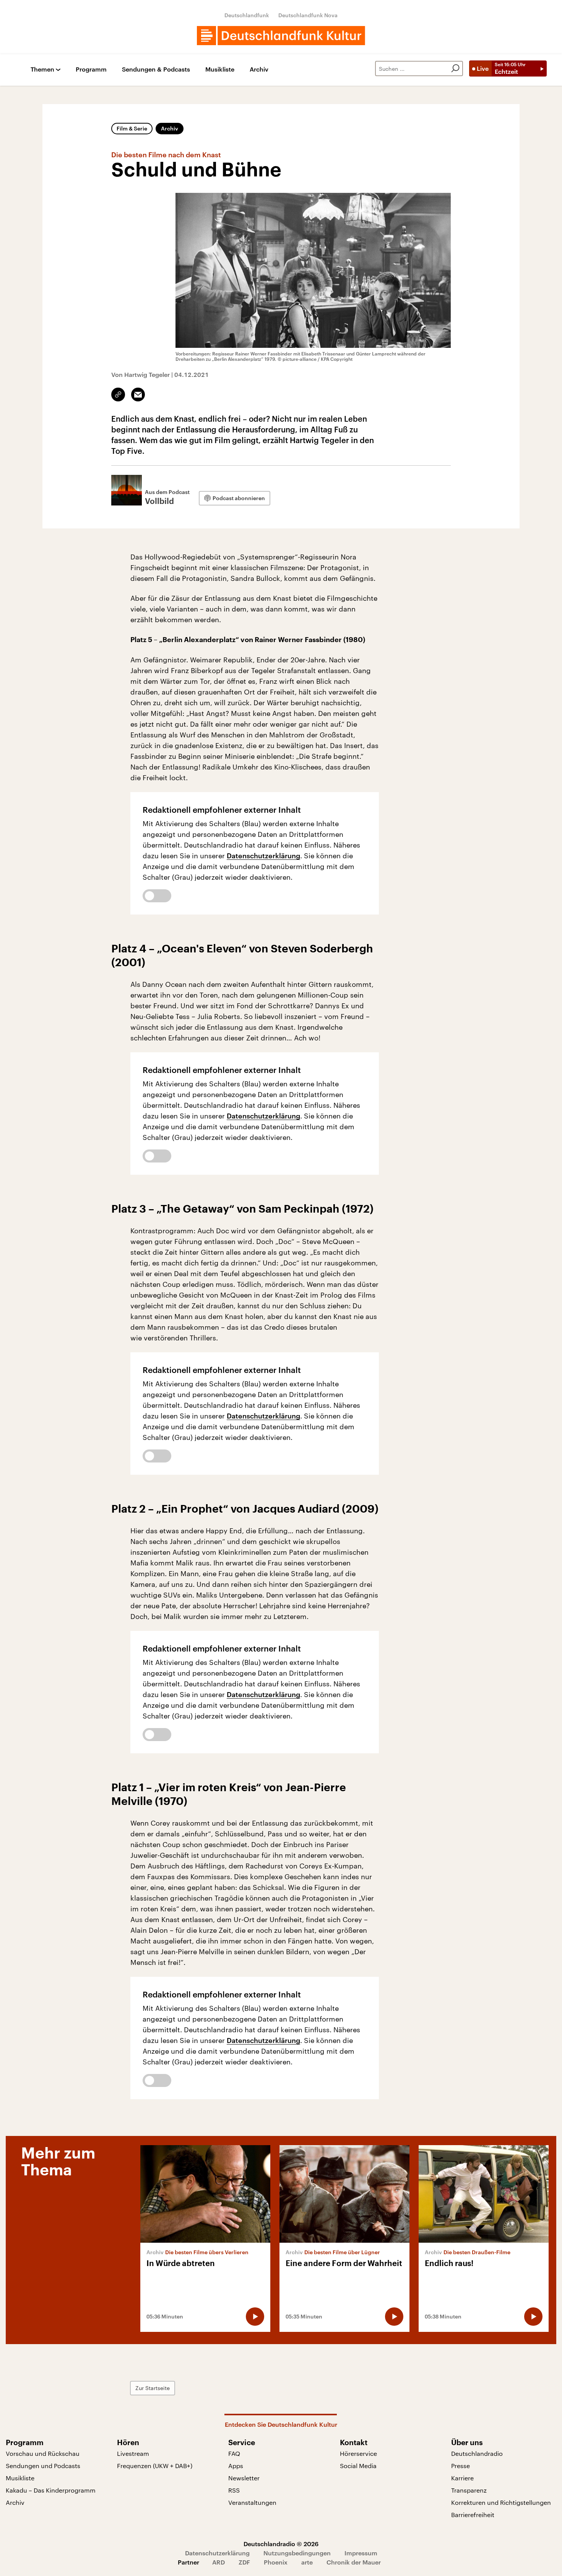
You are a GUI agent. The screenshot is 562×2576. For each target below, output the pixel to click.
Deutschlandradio (477, 2453)
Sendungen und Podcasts (43, 2466)
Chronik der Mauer (354, 2562)
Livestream (133, 2453)
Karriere (462, 2478)
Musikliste (220, 69)
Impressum (361, 2553)
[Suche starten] (455, 68)
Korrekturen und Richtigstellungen (501, 2502)
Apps (236, 2466)
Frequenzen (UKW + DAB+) (155, 2466)
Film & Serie (132, 128)
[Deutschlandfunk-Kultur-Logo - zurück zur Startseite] (281, 36)
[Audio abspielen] (255, 2317)
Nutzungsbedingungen (297, 2553)
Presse (460, 2466)
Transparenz (469, 2490)
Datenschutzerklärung (263, 856)
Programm (91, 69)
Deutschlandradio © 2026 (281, 2544)
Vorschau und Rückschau (43, 2453)
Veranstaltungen (252, 2502)
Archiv (259, 69)
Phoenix (276, 2562)
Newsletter (244, 2478)
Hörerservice (358, 2453)
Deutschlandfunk (247, 15)
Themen (42, 69)
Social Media (358, 2466)
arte (307, 2562)
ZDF (244, 2562)
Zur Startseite (153, 2388)
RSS (234, 2490)
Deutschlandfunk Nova (308, 15)
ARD (218, 2562)
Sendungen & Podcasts (156, 69)
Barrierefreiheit (473, 2515)
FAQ (234, 2453)
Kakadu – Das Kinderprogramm (51, 2490)
